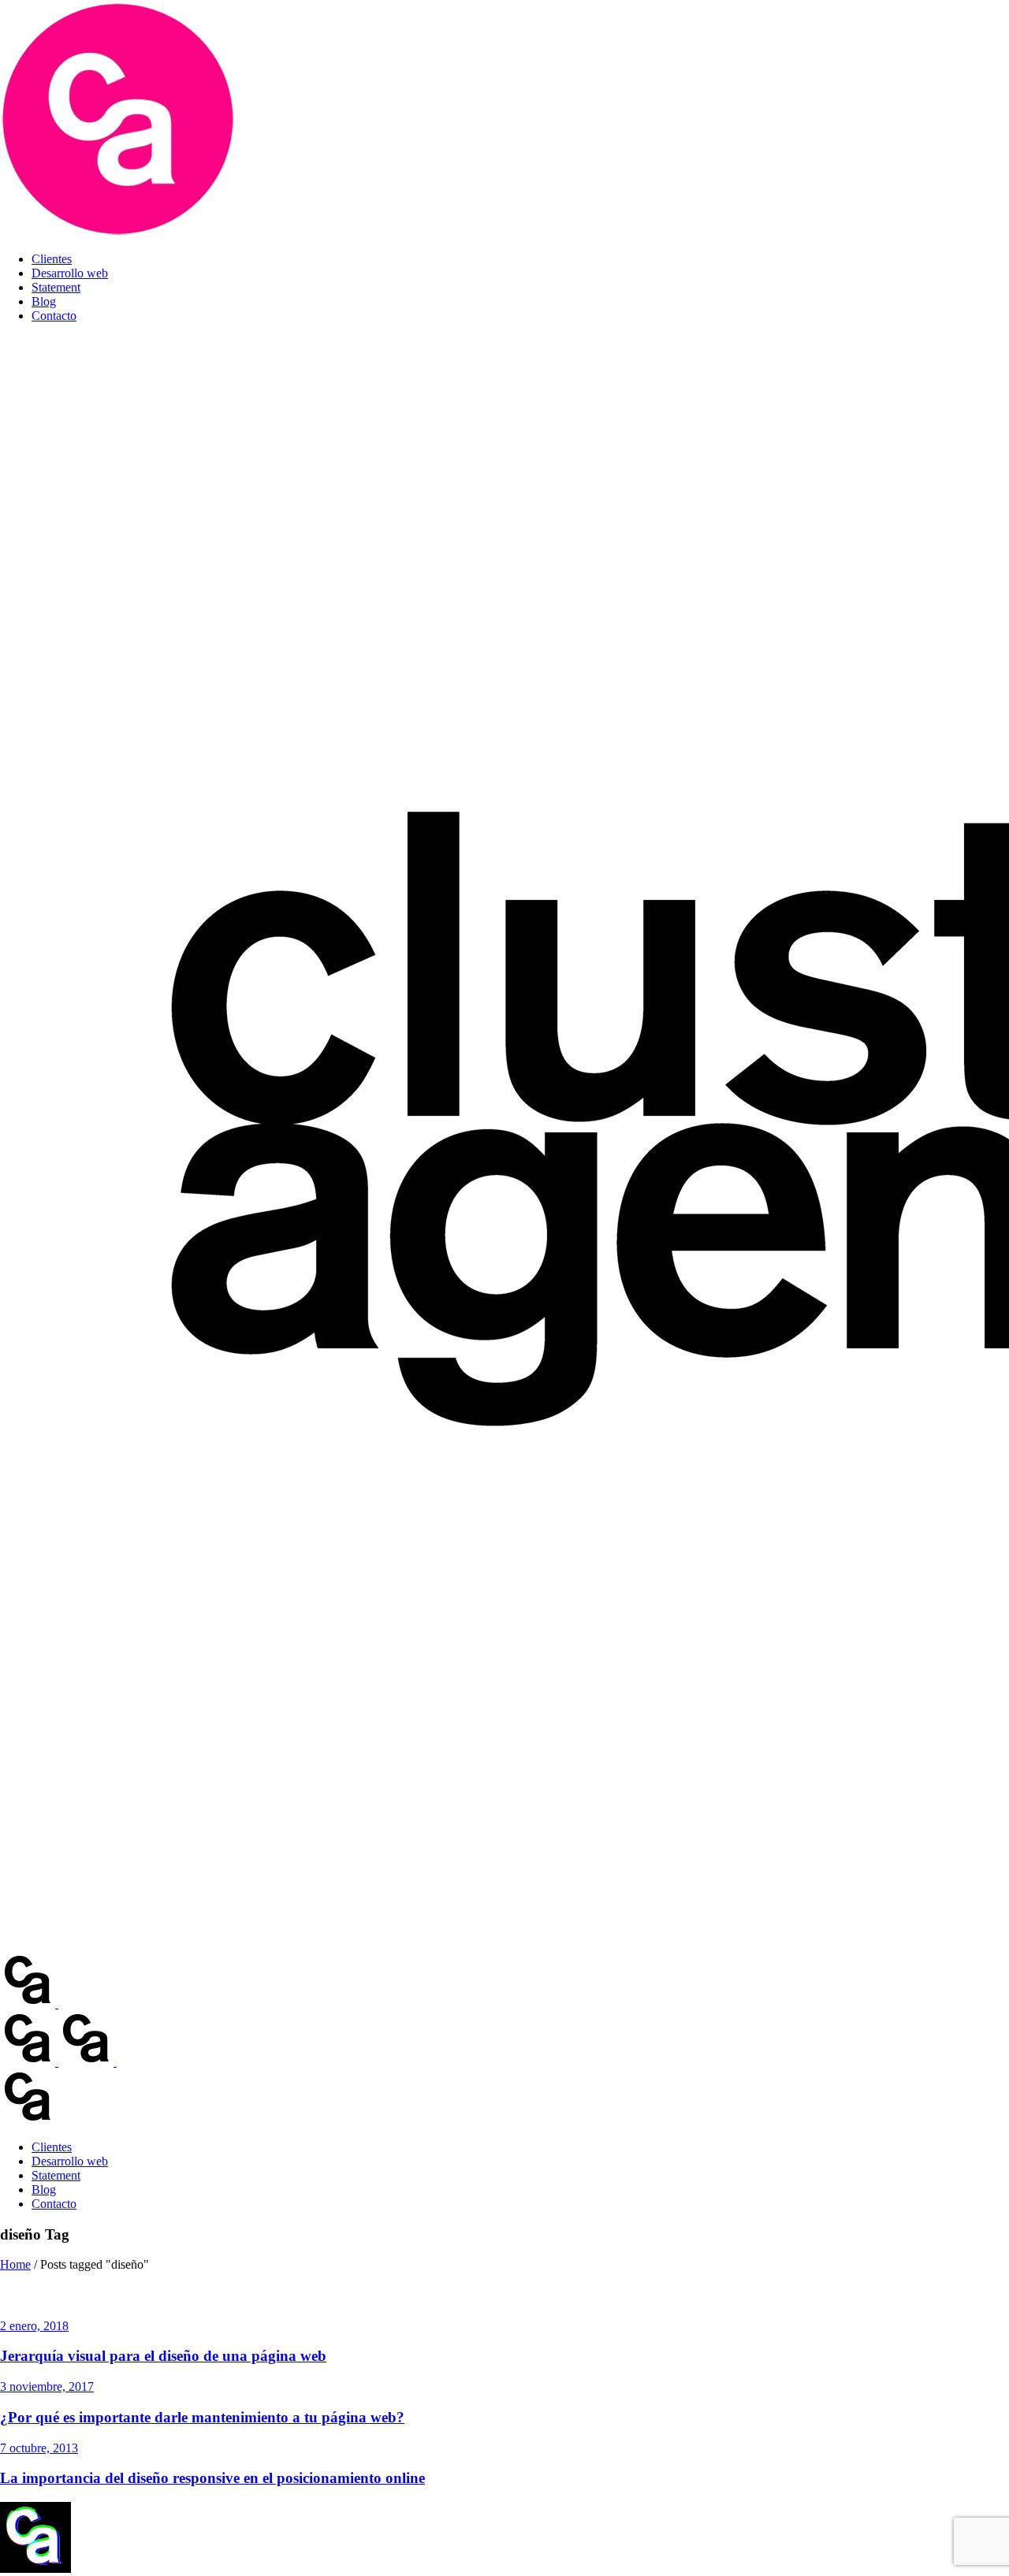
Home (15, 2264)
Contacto (54, 316)
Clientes (52, 259)
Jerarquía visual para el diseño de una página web (163, 2356)
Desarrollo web (70, 273)
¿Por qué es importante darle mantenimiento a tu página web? (202, 2417)
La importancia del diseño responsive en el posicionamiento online (212, 2478)
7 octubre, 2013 (39, 2448)
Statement (56, 287)
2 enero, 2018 (34, 2326)
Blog (44, 301)
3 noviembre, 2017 (47, 2386)
